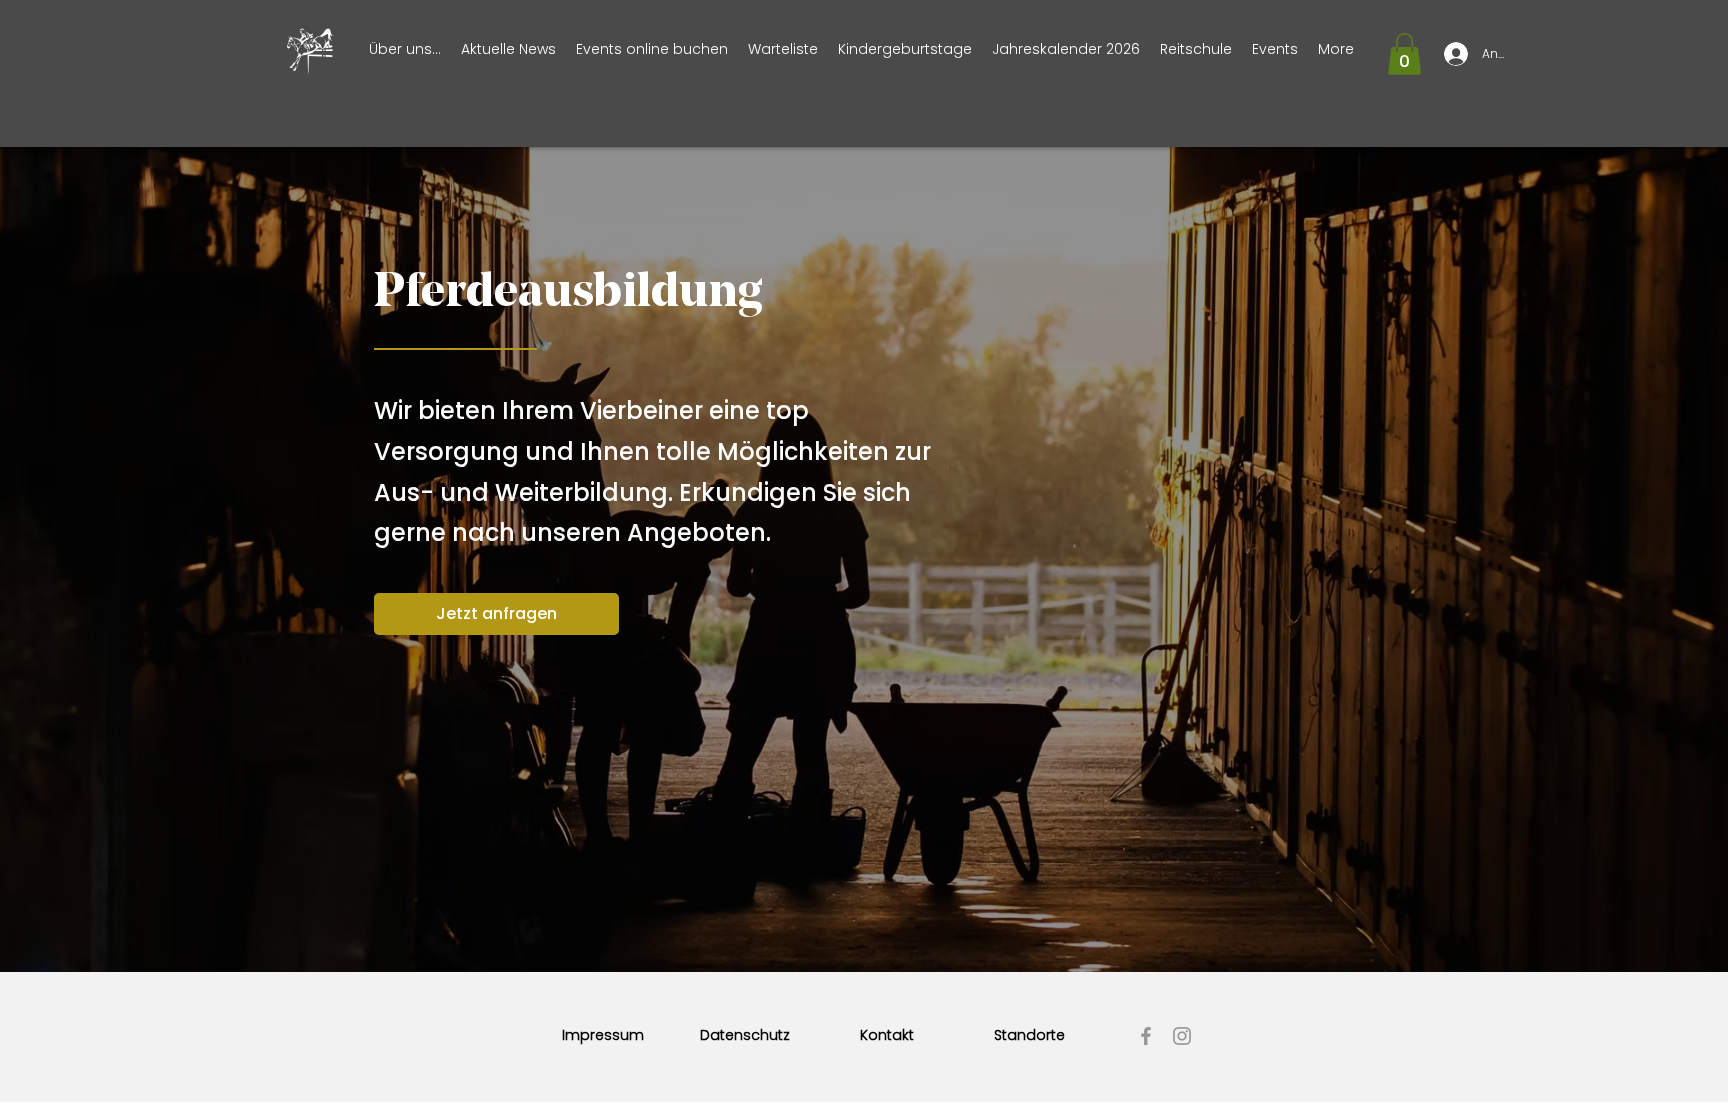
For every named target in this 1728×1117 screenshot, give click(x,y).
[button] (1404, 54)
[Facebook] (1146, 1036)
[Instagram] (1182, 1036)
